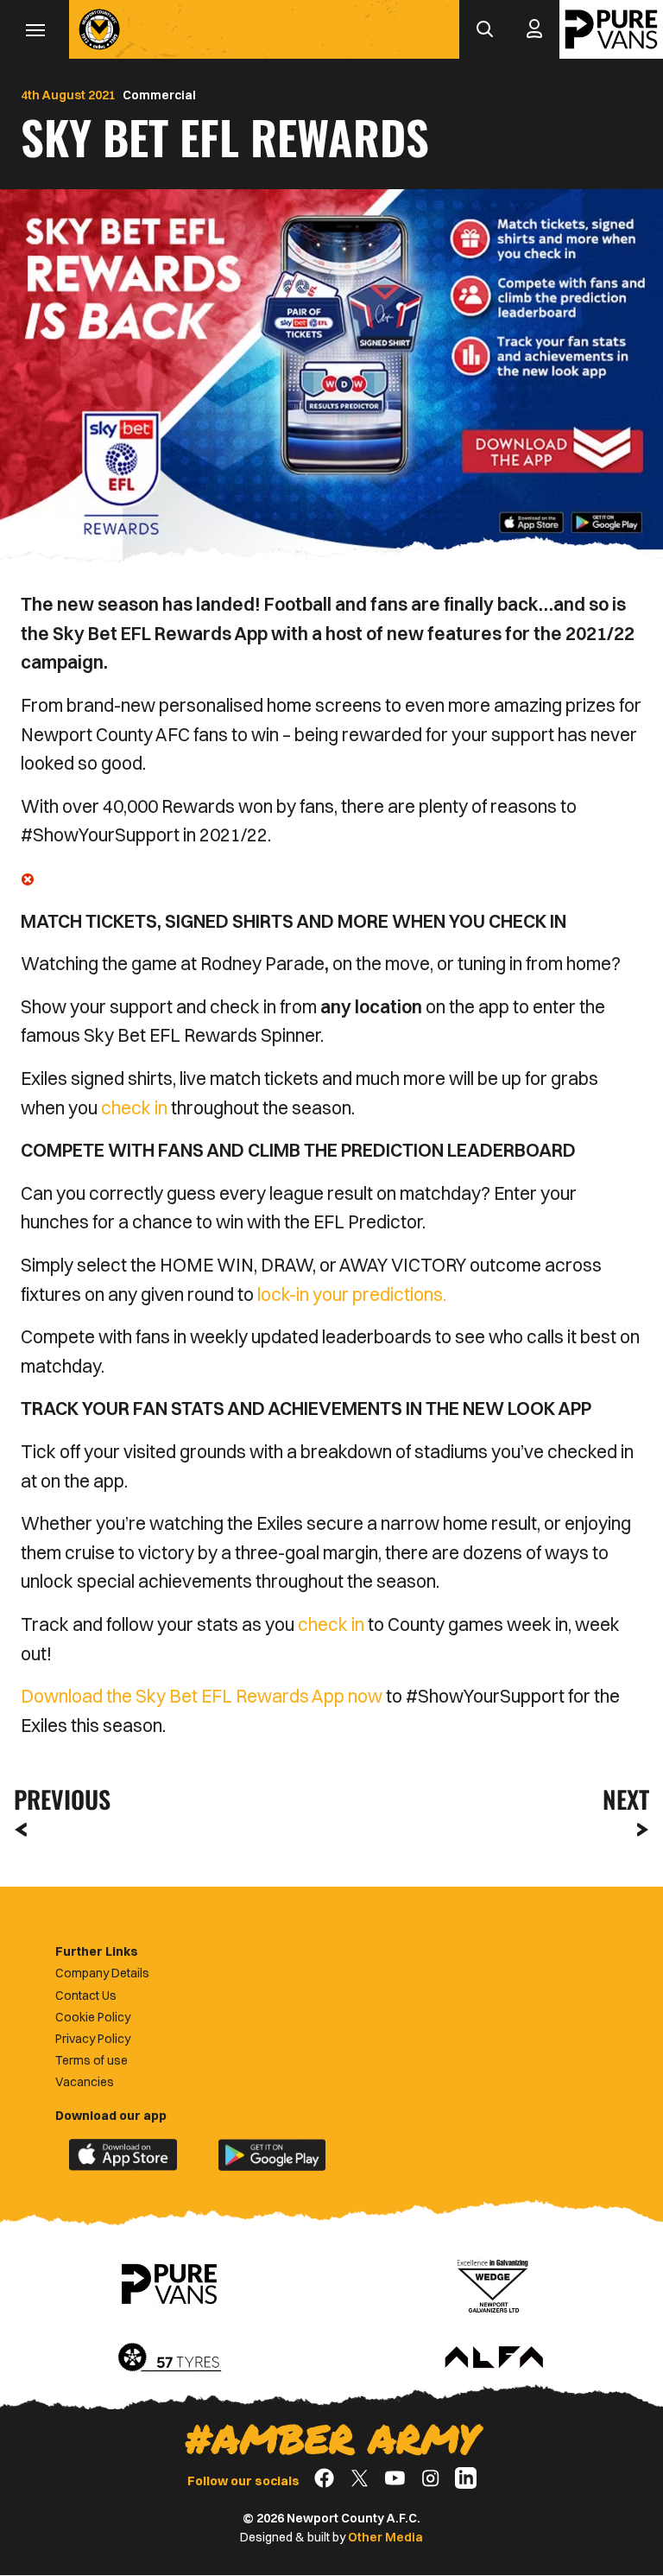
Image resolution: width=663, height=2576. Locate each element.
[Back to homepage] (99, 29)
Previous (57, 1799)
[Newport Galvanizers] (494, 2284)
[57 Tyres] (169, 2358)
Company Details (102, 1973)
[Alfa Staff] (494, 2358)
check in (134, 1107)
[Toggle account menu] (534, 29)
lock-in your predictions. (352, 1294)
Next (626, 1799)
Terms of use (92, 2060)
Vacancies (85, 2082)
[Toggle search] (484, 29)
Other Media (385, 2537)
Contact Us (86, 1995)
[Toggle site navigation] (35, 29)
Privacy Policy (93, 2039)
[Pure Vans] (611, 29)
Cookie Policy (93, 2017)
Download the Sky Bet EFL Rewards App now (202, 1696)
